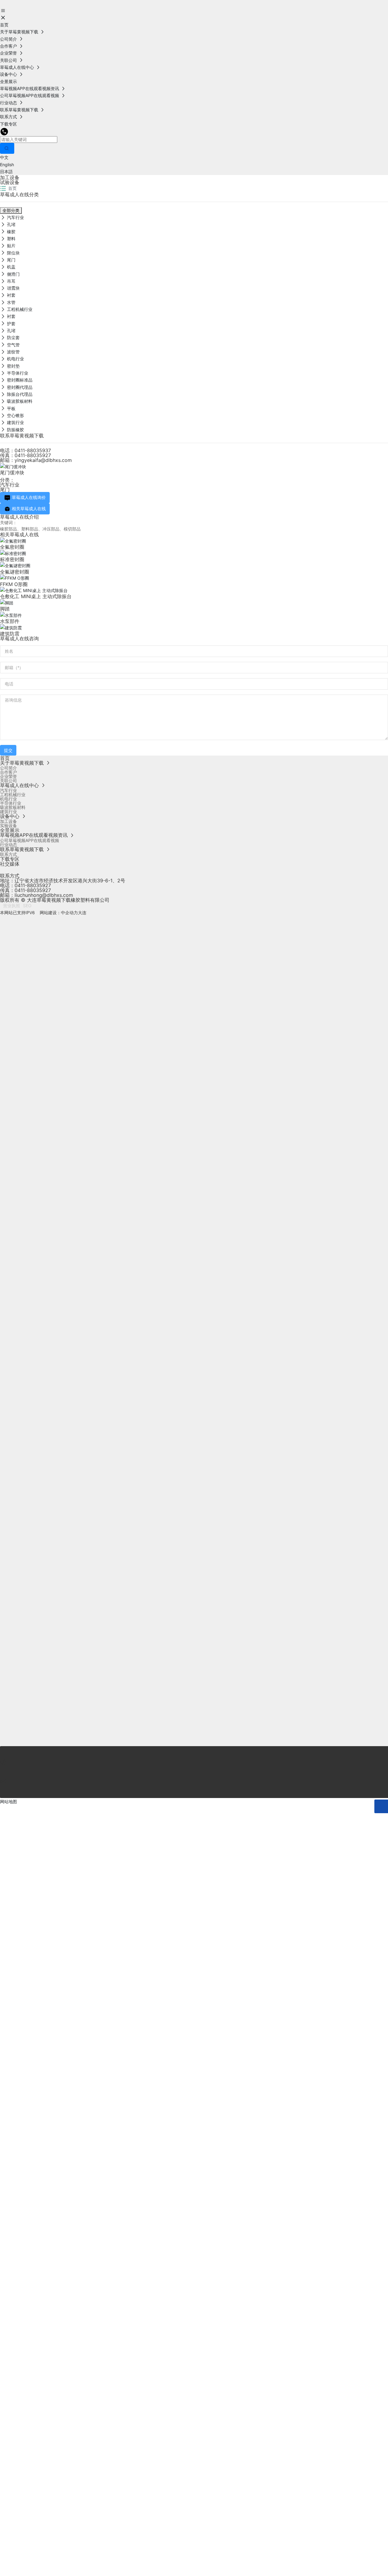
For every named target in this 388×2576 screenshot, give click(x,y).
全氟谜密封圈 (15, 572)
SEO (27, 906)
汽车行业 (10, 485)
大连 (82, 913)
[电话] (194, 1753)
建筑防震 (10, 634)
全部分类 (11, 210)
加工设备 (10, 177)
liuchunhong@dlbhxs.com (44, 895)
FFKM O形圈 (14, 584)
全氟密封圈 (12, 547)
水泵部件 (10, 621)
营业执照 (12, 906)
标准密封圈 (12, 559)
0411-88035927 (33, 455)
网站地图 (8, 1802)
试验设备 (10, 182)
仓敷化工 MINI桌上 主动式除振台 (36, 596)
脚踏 (5, 609)
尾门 (5, 490)
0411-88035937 (33, 450)
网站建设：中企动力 (58, 913)
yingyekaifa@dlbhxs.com (43, 460)
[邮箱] (194, 1772)
